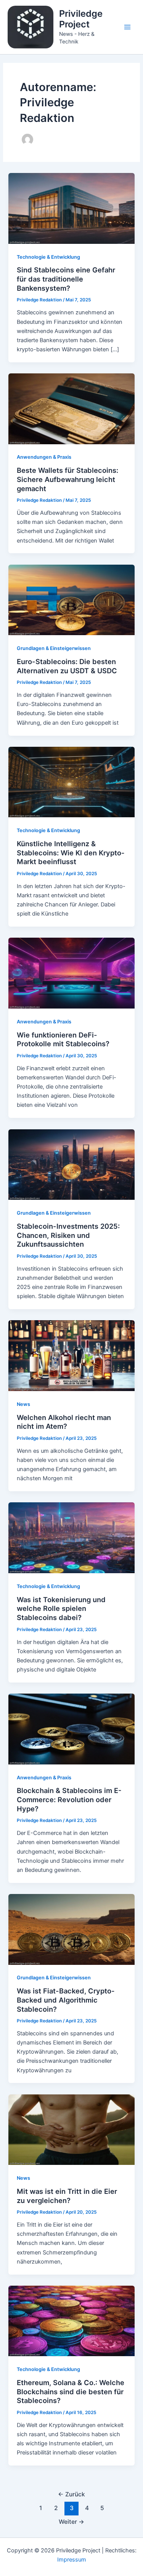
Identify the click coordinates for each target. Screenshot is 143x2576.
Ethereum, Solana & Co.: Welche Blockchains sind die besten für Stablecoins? (71, 2391)
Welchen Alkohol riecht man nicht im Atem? (64, 1422)
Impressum (72, 2560)
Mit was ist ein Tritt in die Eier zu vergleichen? (67, 2196)
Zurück (71, 2494)
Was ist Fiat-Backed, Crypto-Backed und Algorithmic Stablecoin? (66, 2000)
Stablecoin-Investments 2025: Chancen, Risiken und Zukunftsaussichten (68, 1235)
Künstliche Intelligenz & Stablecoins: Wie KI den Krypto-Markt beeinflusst (71, 853)
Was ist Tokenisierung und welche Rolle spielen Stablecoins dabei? (61, 1608)
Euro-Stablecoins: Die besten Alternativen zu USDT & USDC (67, 666)
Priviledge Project (81, 19)
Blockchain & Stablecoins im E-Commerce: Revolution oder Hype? (69, 1799)
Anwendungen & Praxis (44, 457)
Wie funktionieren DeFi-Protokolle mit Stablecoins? (63, 1039)
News (23, 1404)
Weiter (71, 2522)
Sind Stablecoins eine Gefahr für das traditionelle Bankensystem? (66, 279)
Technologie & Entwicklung (48, 257)
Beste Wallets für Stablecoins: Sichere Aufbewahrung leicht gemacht (67, 479)
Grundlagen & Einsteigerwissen (54, 648)
